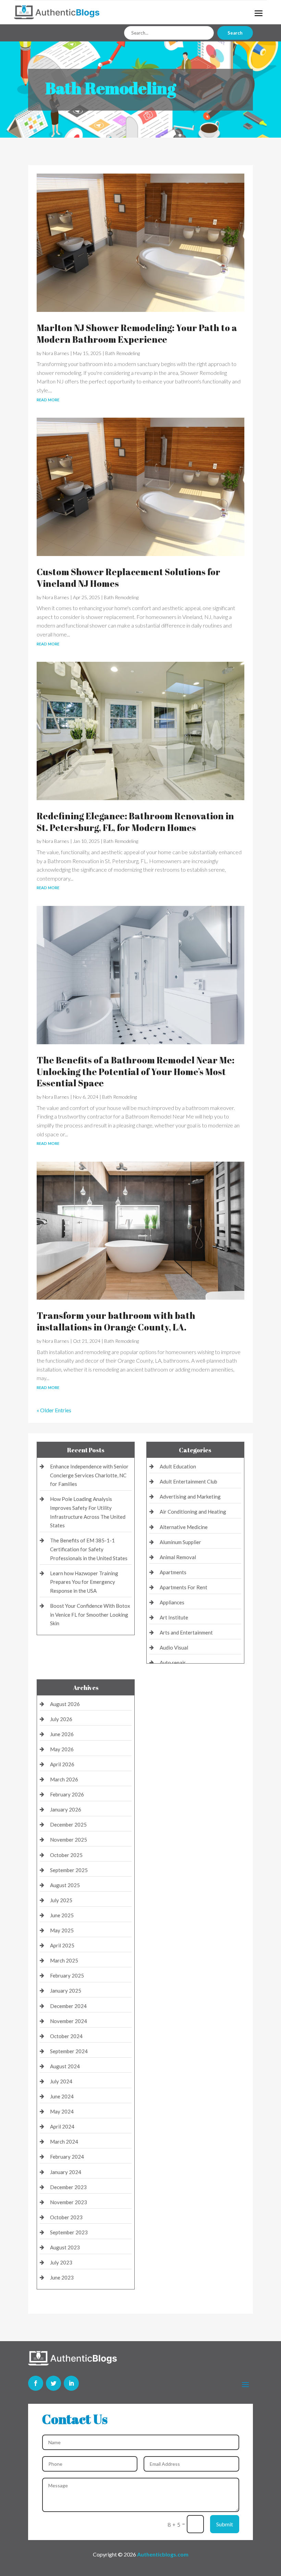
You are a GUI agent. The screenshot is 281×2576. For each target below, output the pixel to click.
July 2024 (61, 2081)
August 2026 (65, 1704)
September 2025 (69, 1870)
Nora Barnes (56, 353)
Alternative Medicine (184, 1527)
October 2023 (66, 2217)
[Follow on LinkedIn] (71, 2383)
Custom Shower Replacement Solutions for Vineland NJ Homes (129, 578)
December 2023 (68, 2187)
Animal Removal (178, 1557)
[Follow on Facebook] (36, 2383)
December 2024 (68, 2006)
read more (48, 399)
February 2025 (67, 1975)
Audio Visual (174, 1647)
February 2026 (67, 1794)
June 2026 (62, 1734)
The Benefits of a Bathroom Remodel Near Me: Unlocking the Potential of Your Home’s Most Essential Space (136, 1072)
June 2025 (62, 1915)
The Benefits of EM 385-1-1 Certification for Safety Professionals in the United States (89, 1549)
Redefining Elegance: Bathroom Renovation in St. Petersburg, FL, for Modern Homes (135, 822)
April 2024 (62, 2126)
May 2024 (62, 2111)
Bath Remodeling (123, 353)
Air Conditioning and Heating (193, 1512)
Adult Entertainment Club (188, 1481)
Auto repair (173, 1663)
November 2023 (69, 2202)
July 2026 (61, 1719)
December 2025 (68, 1824)
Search (235, 33)
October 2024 (66, 2036)
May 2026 (62, 1749)
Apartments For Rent (184, 1587)
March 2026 (64, 1779)
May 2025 (62, 1930)
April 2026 (62, 1764)
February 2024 (67, 2157)
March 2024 (64, 2142)
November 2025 (69, 1840)
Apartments (173, 1572)
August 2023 (65, 2247)
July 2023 (61, 2262)
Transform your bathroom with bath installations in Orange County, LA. (116, 1321)
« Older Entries (54, 1410)
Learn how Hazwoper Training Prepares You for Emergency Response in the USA (84, 1582)
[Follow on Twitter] (53, 2383)
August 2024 (65, 2066)
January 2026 (66, 1809)
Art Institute (174, 1617)
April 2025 (62, 1945)
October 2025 (66, 1855)
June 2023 (62, 2277)
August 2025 (65, 1885)
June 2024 (62, 2096)
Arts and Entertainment (186, 1632)
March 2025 (64, 1960)
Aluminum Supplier (180, 1542)
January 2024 (66, 2172)
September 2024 (69, 2051)
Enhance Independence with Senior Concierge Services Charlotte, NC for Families (89, 1475)
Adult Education (178, 1466)
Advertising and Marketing (190, 1497)
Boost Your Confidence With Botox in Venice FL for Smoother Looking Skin (90, 1614)
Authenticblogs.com (163, 2554)
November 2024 (69, 2021)
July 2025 (61, 1900)
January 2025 (66, 1991)
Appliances (172, 1602)
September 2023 (69, 2232)
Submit (225, 2524)
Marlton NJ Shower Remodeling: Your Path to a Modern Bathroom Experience (137, 333)
